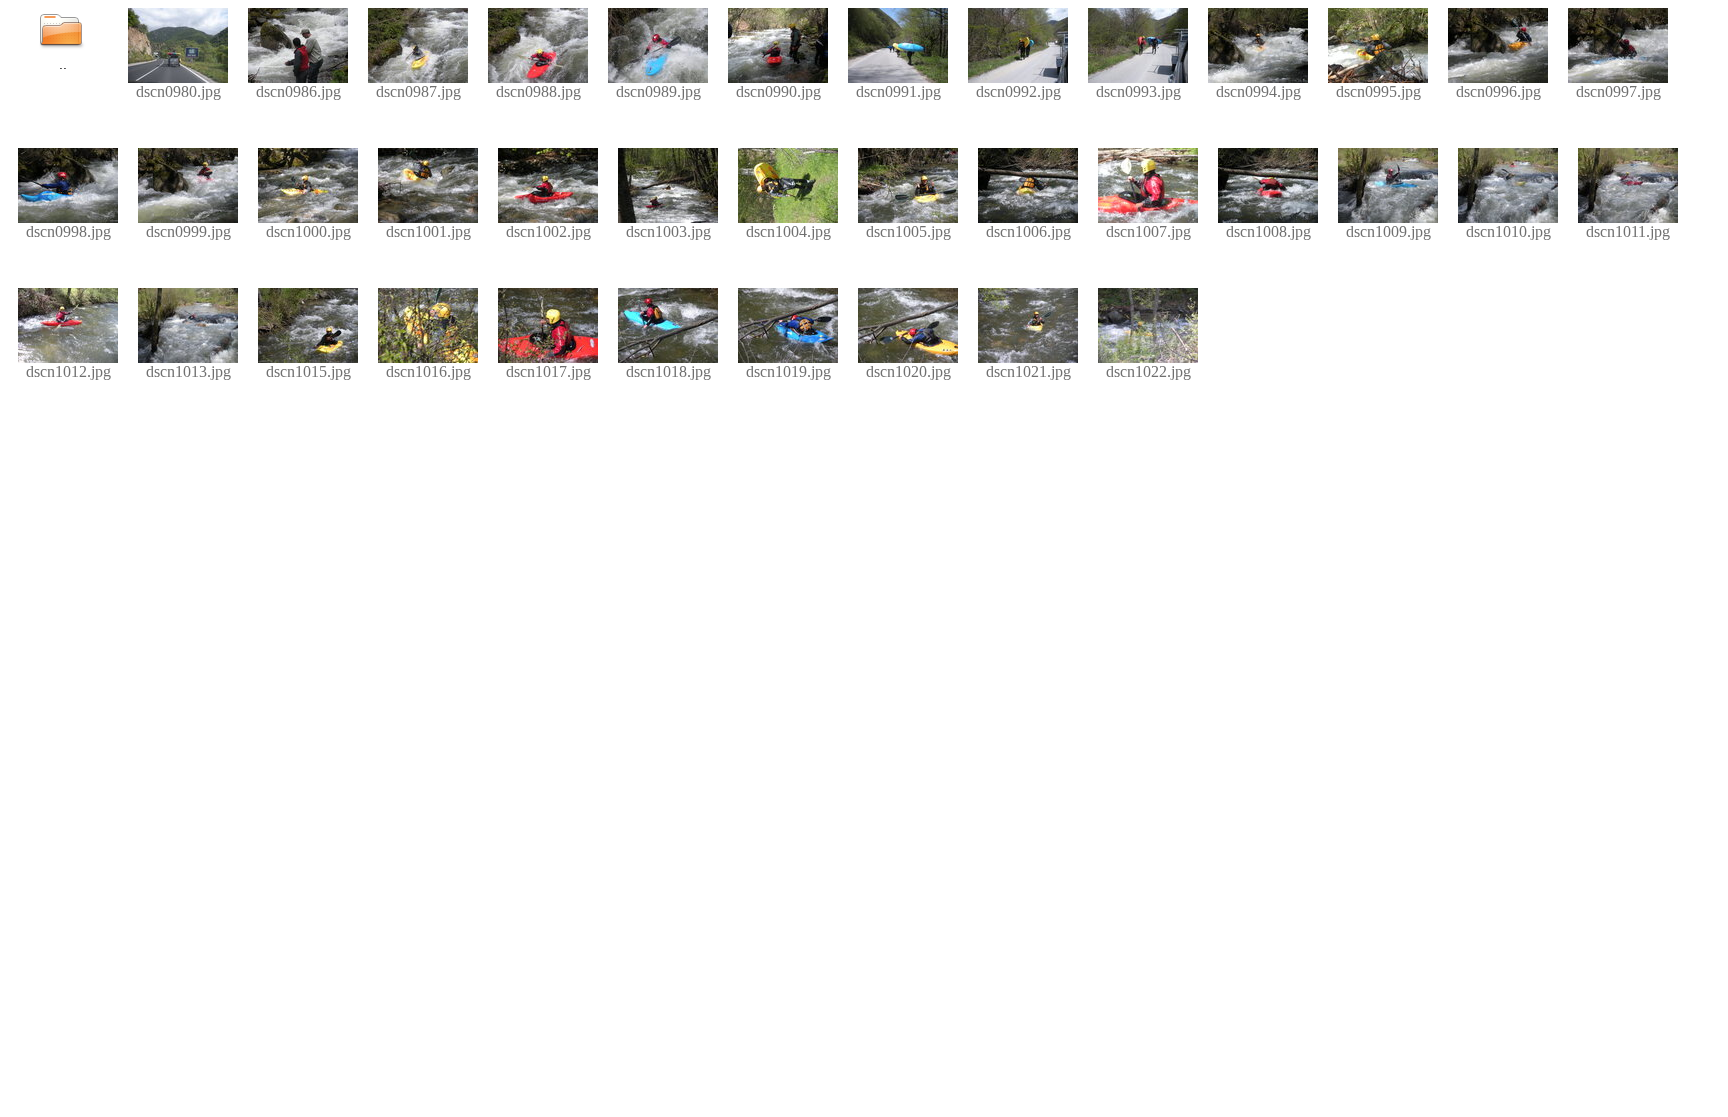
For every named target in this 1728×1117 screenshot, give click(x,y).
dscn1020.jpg (908, 371)
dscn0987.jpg (418, 91)
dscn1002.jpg (548, 231)
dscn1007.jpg (1148, 231)
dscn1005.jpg (908, 231)
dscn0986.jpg (298, 91)
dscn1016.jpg (428, 371)
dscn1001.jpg (428, 231)
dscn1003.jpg (668, 231)
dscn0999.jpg (188, 231)
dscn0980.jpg (178, 91)
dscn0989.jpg (658, 91)
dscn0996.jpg (1498, 91)
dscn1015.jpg (308, 371)
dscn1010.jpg (1508, 231)
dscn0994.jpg (1258, 91)
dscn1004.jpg (788, 231)
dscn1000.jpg (308, 231)
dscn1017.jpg (548, 371)
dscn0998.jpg (68, 231)
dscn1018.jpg (668, 371)
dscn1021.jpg (1028, 371)
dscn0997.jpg (1618, 91)
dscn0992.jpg (1018, 91)
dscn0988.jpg (538, 91)
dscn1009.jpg (1388, 231)
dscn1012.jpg (68, 371)
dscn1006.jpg (1028, 231)
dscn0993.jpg (1138, 91)
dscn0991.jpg (898, 91)
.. (63, 64)
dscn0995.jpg (1378, 91)
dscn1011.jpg (1628, 231)
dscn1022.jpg (1148, 371)
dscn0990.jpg (778, 91)
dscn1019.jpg (788, 371)
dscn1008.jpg (1268, 231)
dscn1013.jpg (188, 371)
